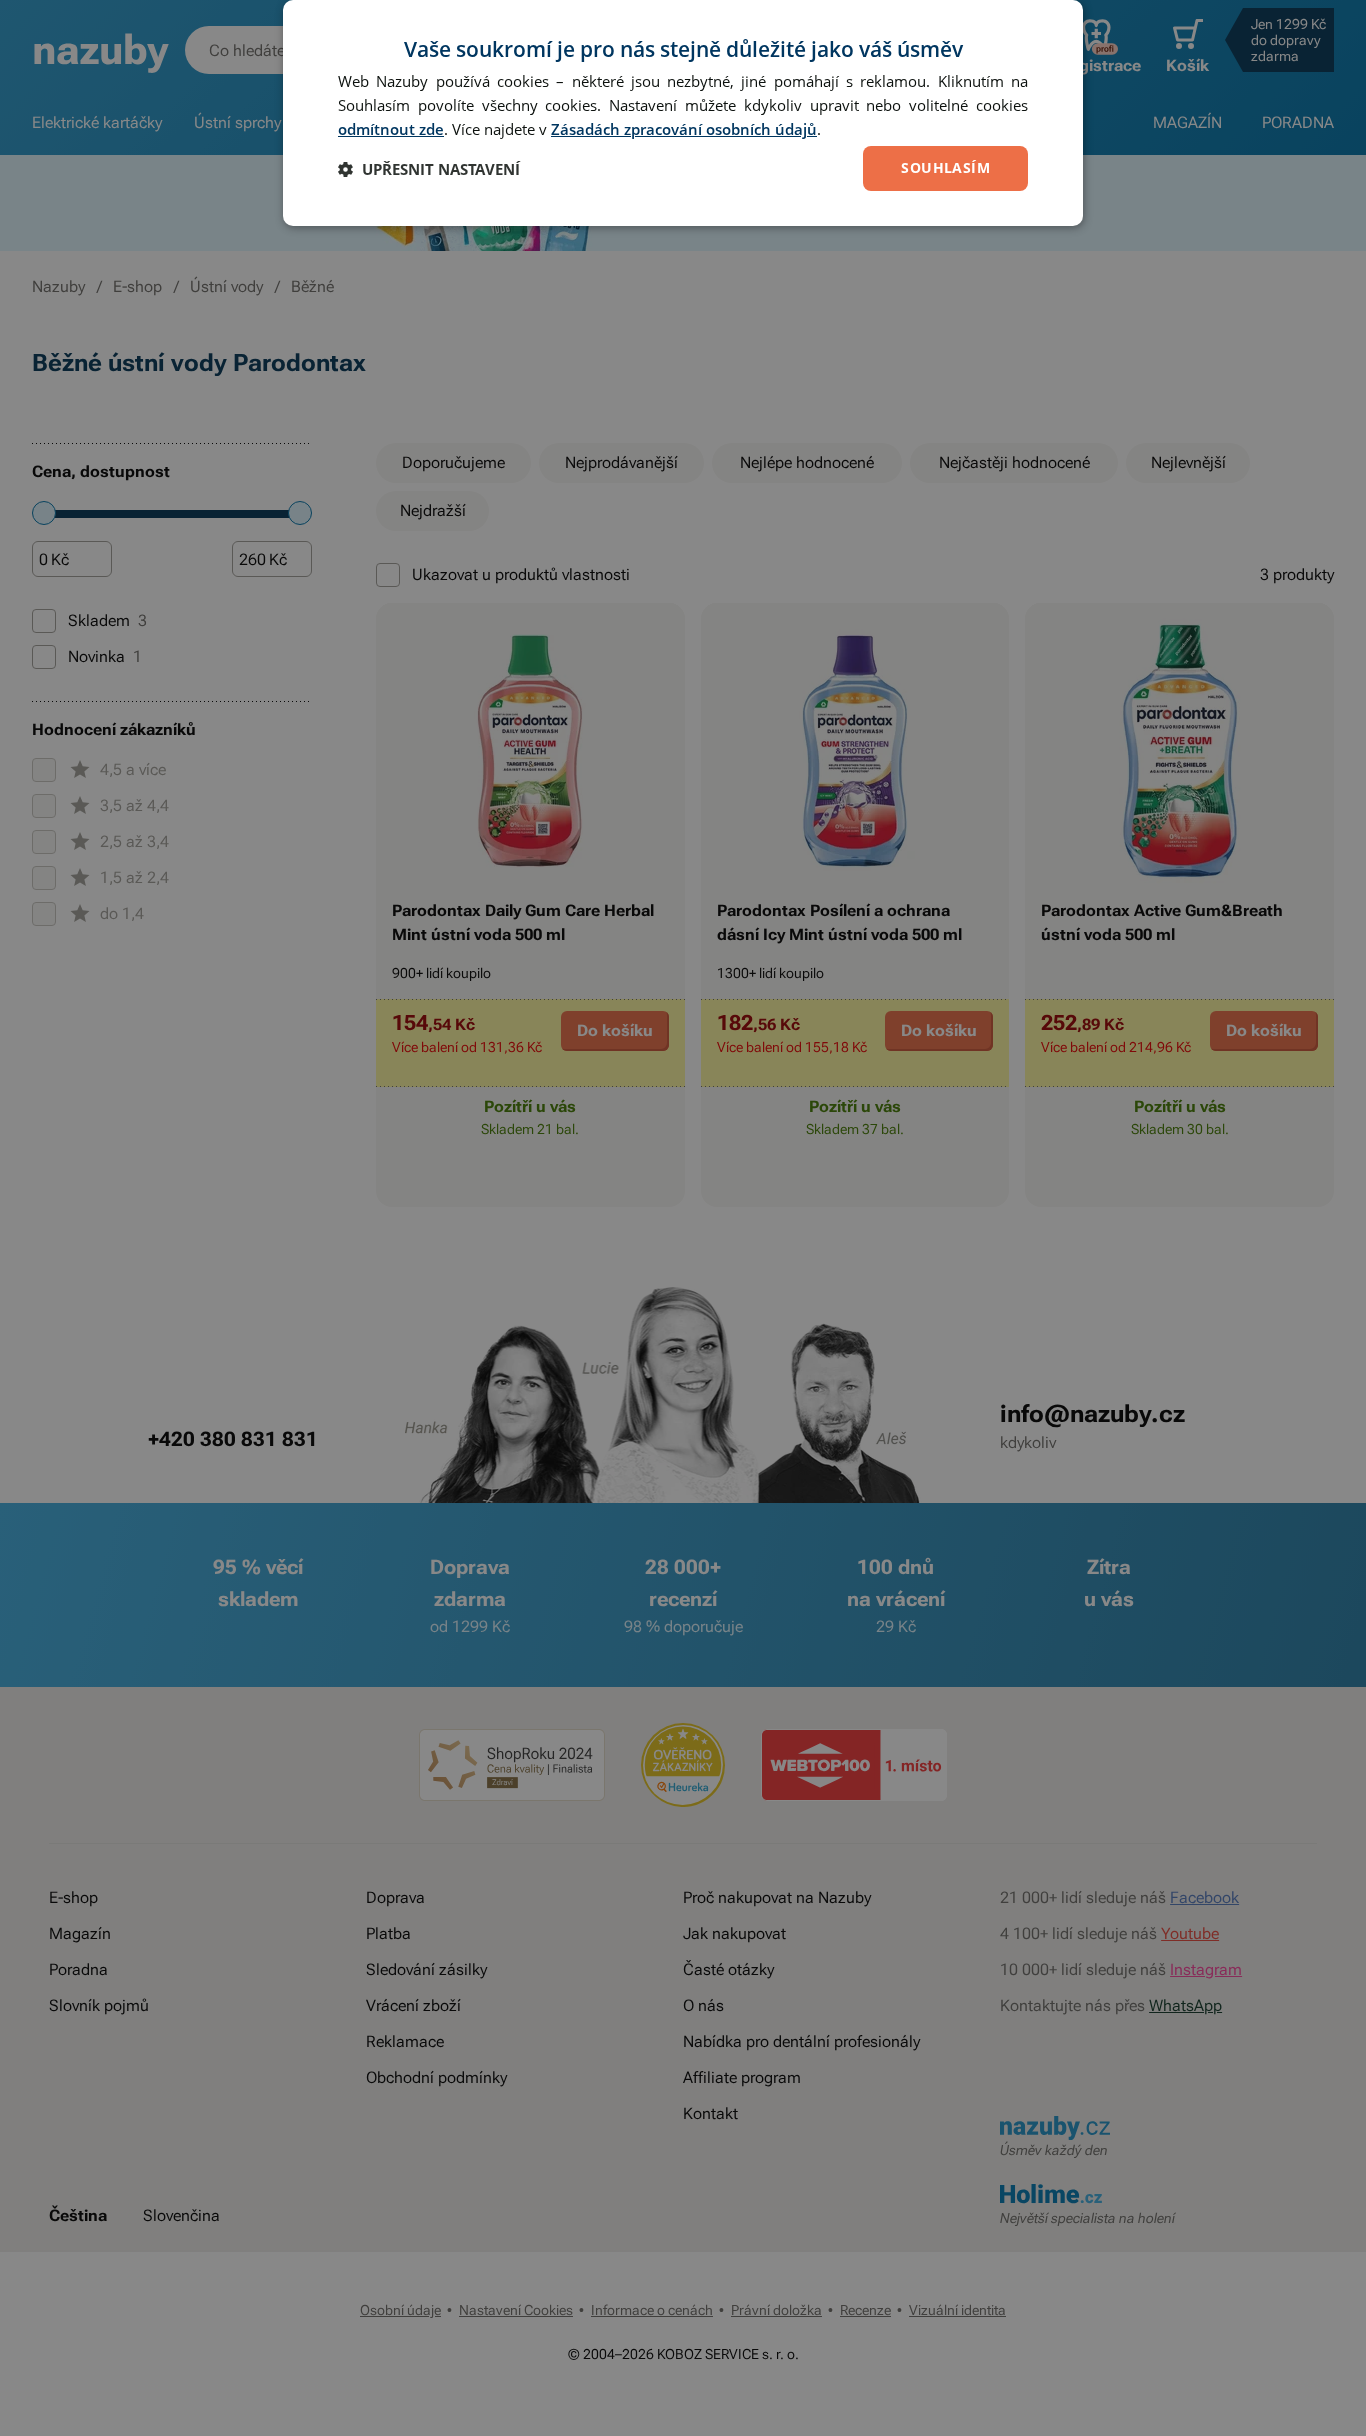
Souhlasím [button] (945, 167)
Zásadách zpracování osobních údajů (684, 129)
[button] (429, 169)
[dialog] (683, 113)
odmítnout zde (391, 129)
